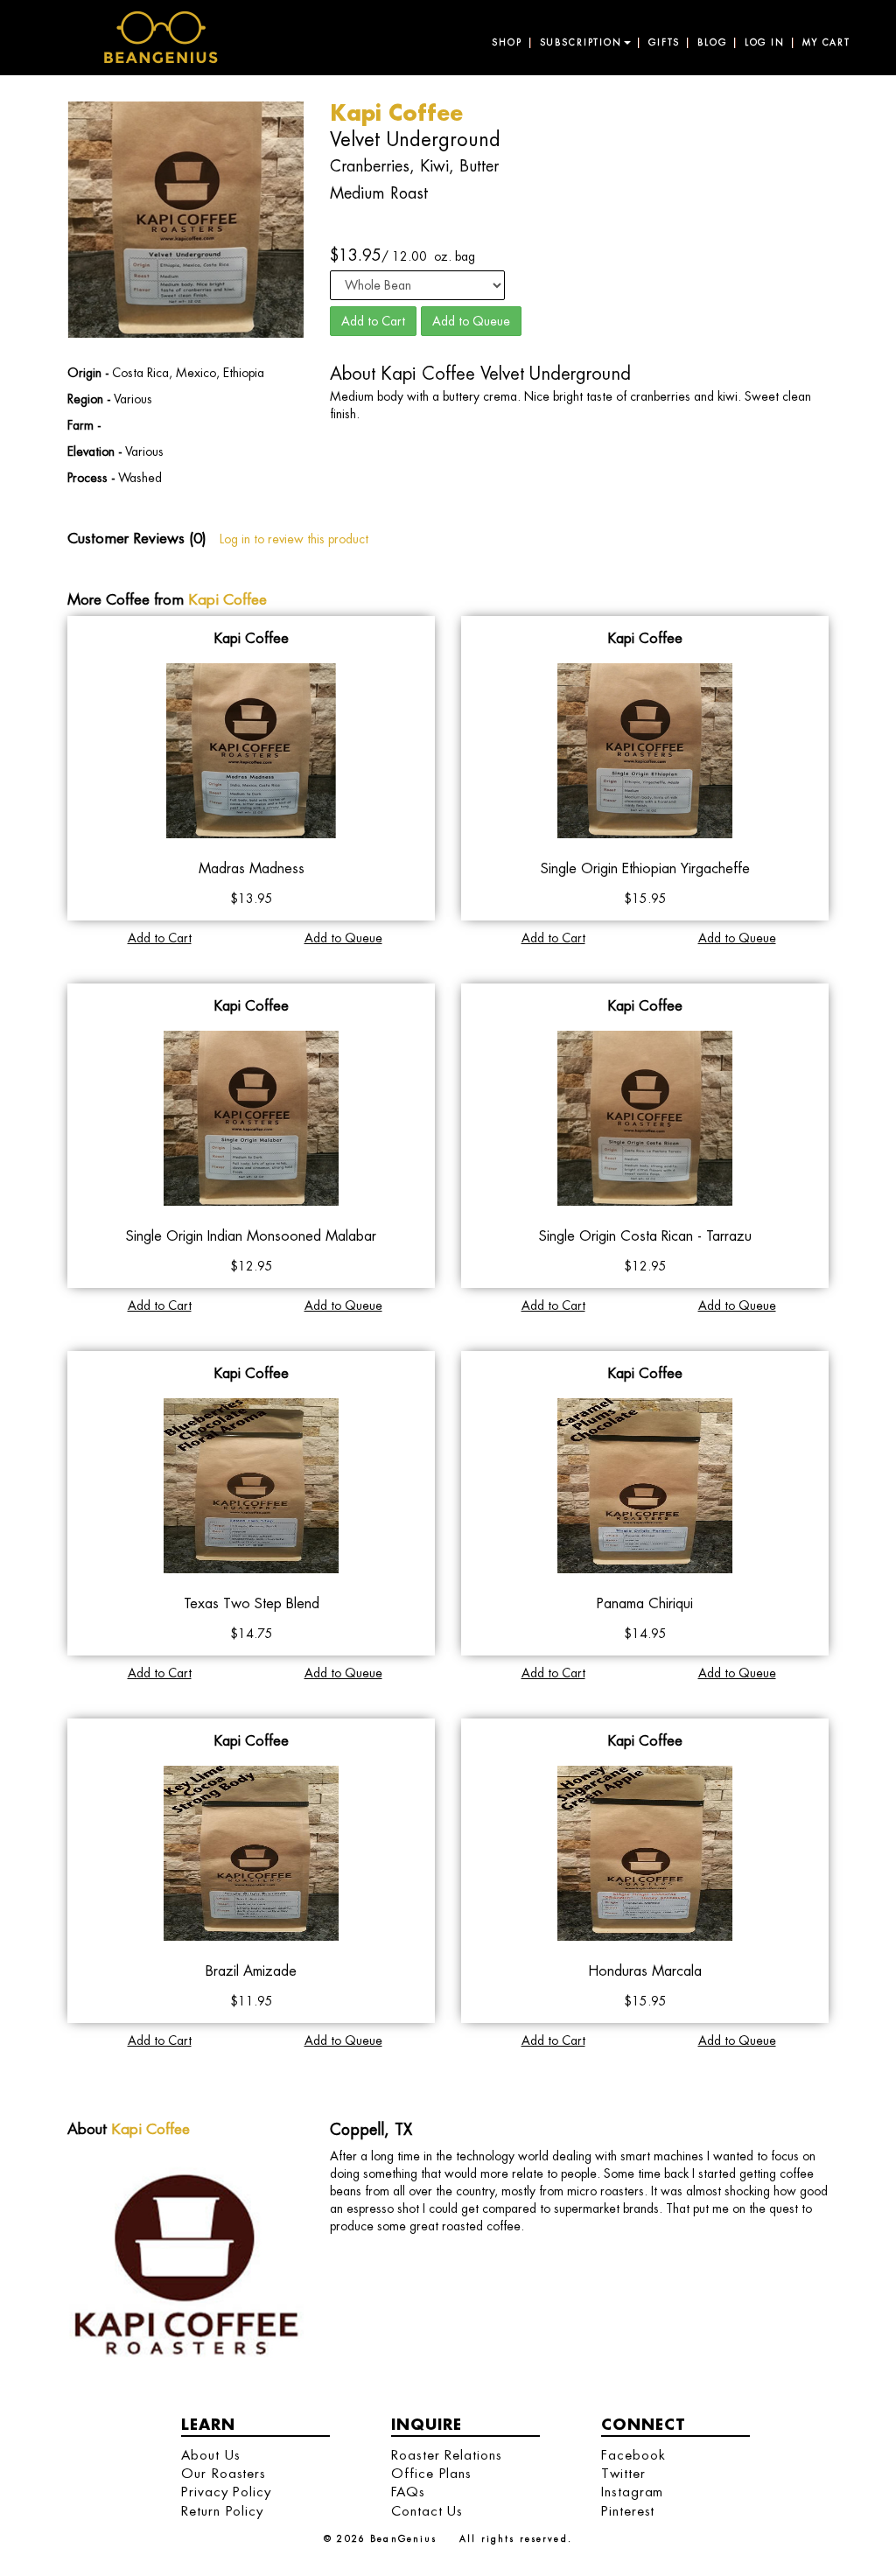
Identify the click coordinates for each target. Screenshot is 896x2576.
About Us (210, 2455)
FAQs (408, 2492)
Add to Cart (373, 321)
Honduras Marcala (645, 1971)
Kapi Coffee (227, 599)
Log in (765, 43)
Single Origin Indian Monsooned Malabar (251, 1236)
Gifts (664, 43)
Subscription (581, 43)
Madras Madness (252, 868)
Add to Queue (471, 321)
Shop (507, 43)
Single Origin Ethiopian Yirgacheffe (645, 868)
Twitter (623, 2473)
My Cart (826, 43)
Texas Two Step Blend (252, 1603)
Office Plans (431, 2473)
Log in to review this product (294, 539)
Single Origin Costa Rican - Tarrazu (645, 1236)
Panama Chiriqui (645, 1603)
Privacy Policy (226, 2492)
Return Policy (222, 2511)
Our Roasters (224, 2473)
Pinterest (628, 2511)
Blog (712, 43)
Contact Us (427, 2511)
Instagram (632, 2492)
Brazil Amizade (251, 1971)
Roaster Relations (447, 2455)
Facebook (633, 2455)
